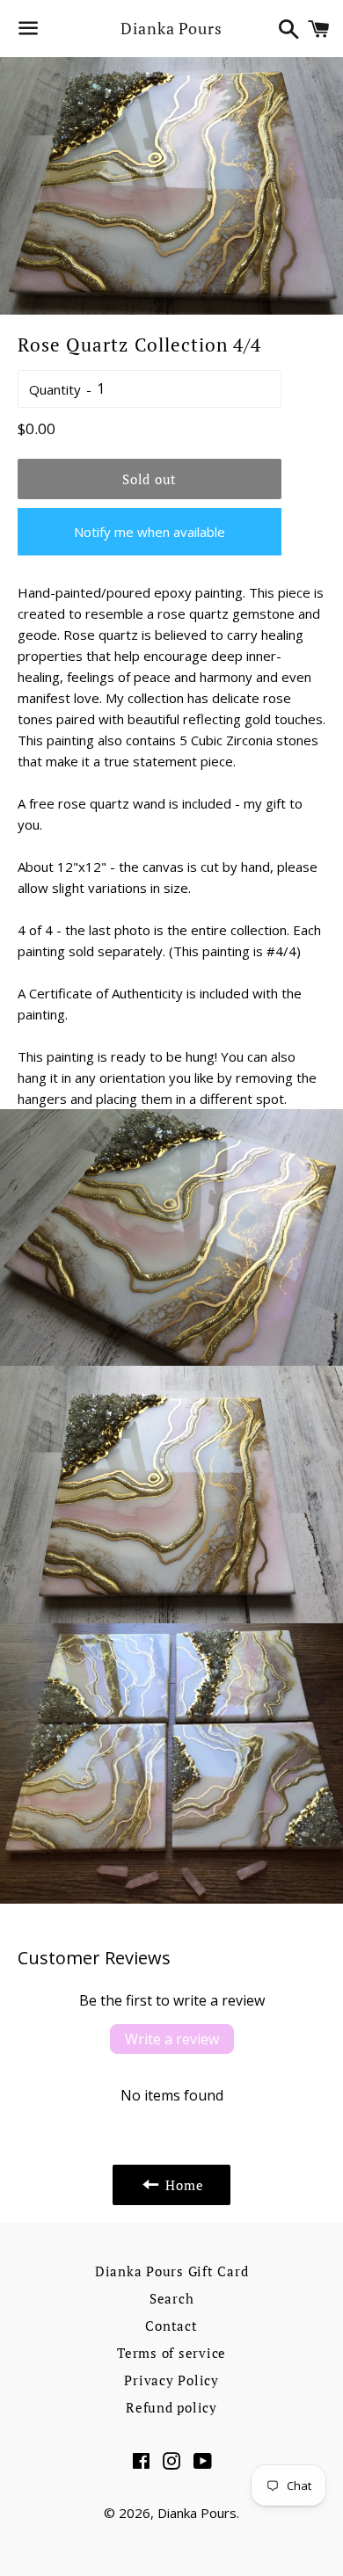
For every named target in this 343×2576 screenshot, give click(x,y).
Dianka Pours (171, 28)
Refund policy (171, 2407)
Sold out (150, 479)
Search (172, 2298)
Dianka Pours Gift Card (172, 2271)
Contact (171, 2326)
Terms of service (171, 2353)
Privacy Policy (171, 2380)
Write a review (172, 2039)
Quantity (55, 389)
